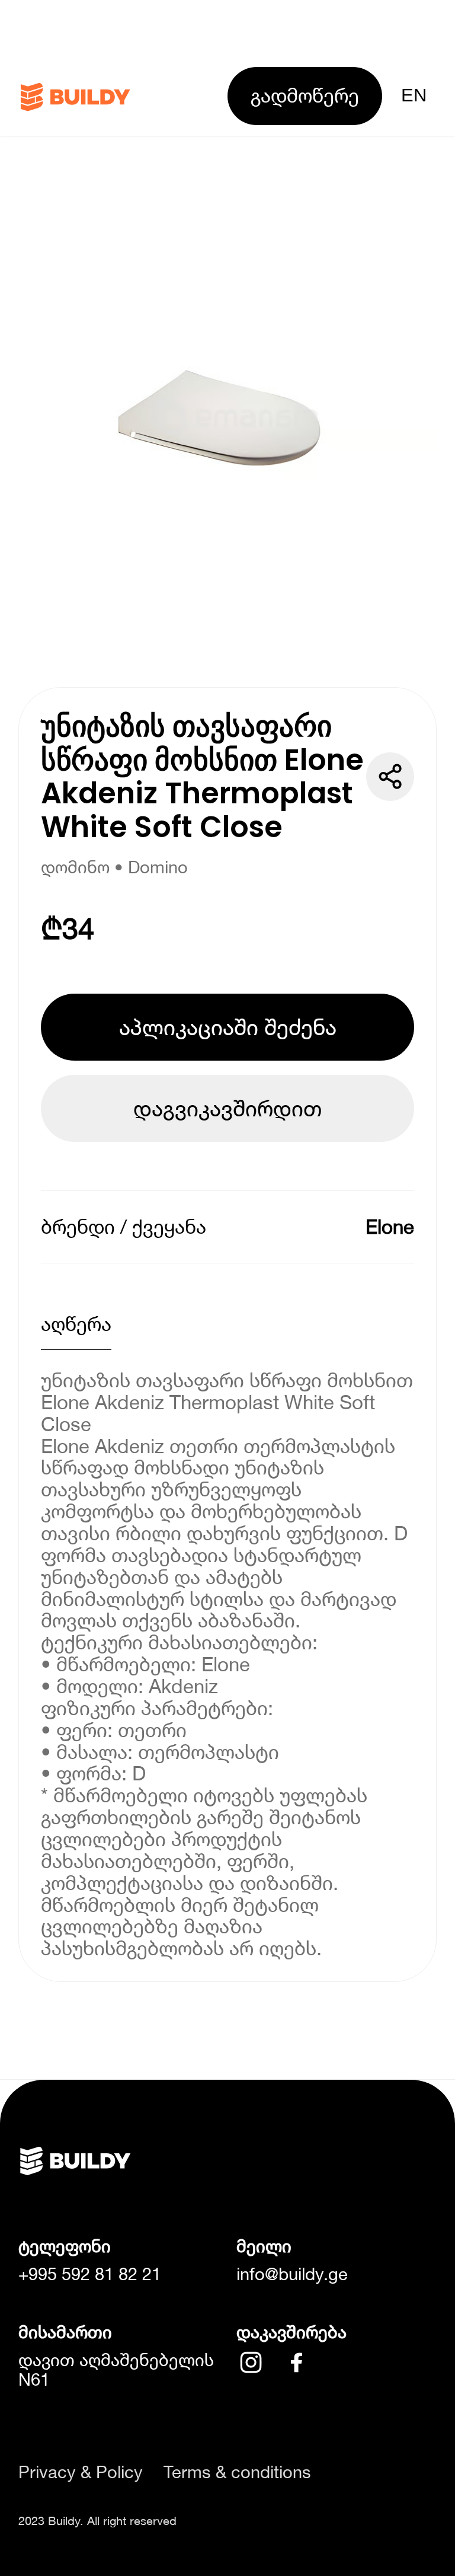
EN (414, 95)
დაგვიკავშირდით (227, 1108)
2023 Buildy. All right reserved (97, 2520)
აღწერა (76, 1324)
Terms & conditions (237, 2472)
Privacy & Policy (81, 2472)
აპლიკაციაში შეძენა (228, 1027)
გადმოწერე (305, 95)
